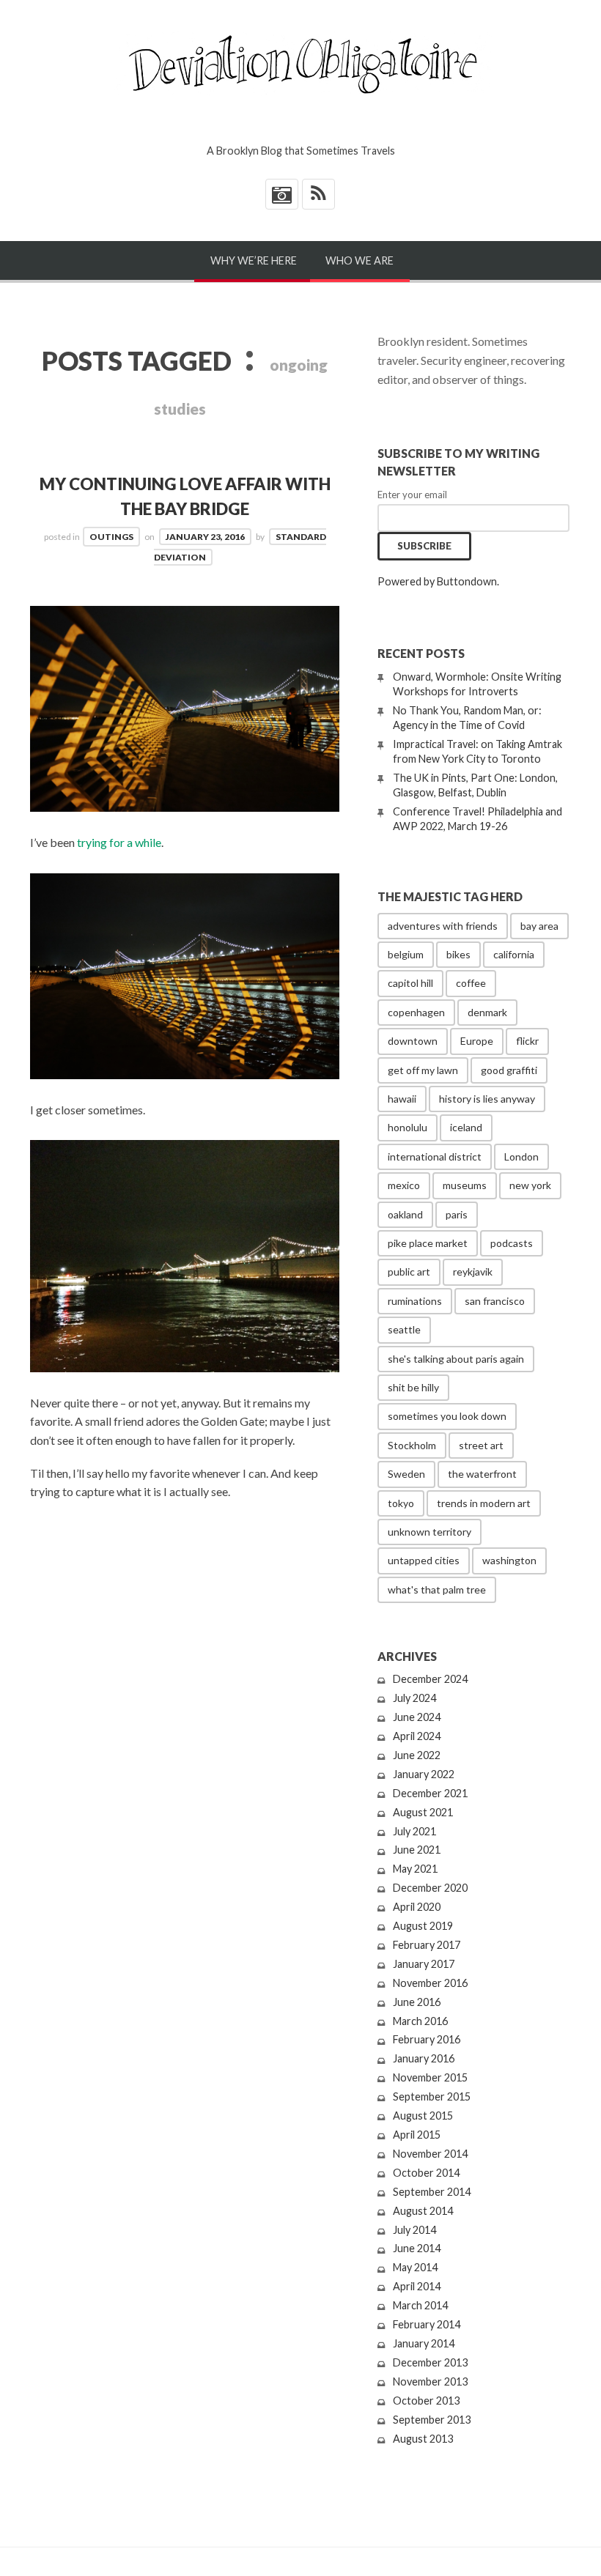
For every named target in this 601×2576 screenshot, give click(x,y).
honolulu (408, 1127)
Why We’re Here (254, 260)
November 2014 (430, 2154)
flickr (527, 1041)
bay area (539, 926)
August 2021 (423, 1812)
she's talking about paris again (456, 1359)
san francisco (495, 1301)
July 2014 (414, 2230)
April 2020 (417, 1907)
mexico (404, 1185)
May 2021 (415, 1869)
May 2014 (415, 2267)
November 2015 (430, 2077)
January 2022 (424, 1774)
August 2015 (423, 2116)
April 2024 (417, 1736)
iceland (466, 1127)
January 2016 (424, 2058)
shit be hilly (413, 1387)
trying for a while (119, 842)
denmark (487, 1012)
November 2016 (430, 1983)
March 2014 (420, 2305)
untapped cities (424, 1560)
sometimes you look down (447, 1416)
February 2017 (427, 1945)
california (514, 954)
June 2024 (417, 1717)
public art (409, 1272)
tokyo (401, 1503)
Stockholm (412, 1445)
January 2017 (424, 1964)
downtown (413, 1041)
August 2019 (423, 1926)
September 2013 (432, 2420)
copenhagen (416, 1012)
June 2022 (417, 1755)
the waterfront (482, 1474)
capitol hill (410, 983)
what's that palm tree (437, 1589)
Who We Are (360, 260)
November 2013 (430, 2381)
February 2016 (427, 2039)
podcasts (512, 1243)
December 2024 (430, 1679)
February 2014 (427, 2324)
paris (457, 1214)
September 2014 (432, 2192)
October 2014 (426, 2173)
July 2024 (414, 1698)
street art (481, 1445)
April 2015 (417, 2135)
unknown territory (429, 1532)
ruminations (415, 1301)
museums (465, 1185)
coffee (471, 983)
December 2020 (430, 1888)
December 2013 (430, 2362)
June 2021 (417, 1850)
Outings (111, 537)
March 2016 (420, 2021)
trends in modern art (484, 1503)
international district (435, 1156)
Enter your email (412, 495)
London (521, 1156)
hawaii (402, 1099)
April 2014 (417, 2286)
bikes (458, 954)
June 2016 (417, 2002)
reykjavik (473, 1272)
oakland (405, 1214)
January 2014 (424, 2343)
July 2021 (414, 1831)
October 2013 (426, 2401)
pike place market (428, 1243)
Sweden (406, 1474)
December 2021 (430, 1793)
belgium (406, 954)
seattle (404, 1329)
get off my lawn (423, 1070)
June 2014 (417, 2248)
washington (509, 1560)
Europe (477, 1041)
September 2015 (432, 2096)
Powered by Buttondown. (438, 581)
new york (530, 1185)
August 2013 (423, 2439)
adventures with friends (443, 926)
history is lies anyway (487, 1099)
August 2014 (423, 2211)
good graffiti (509, 1070)
